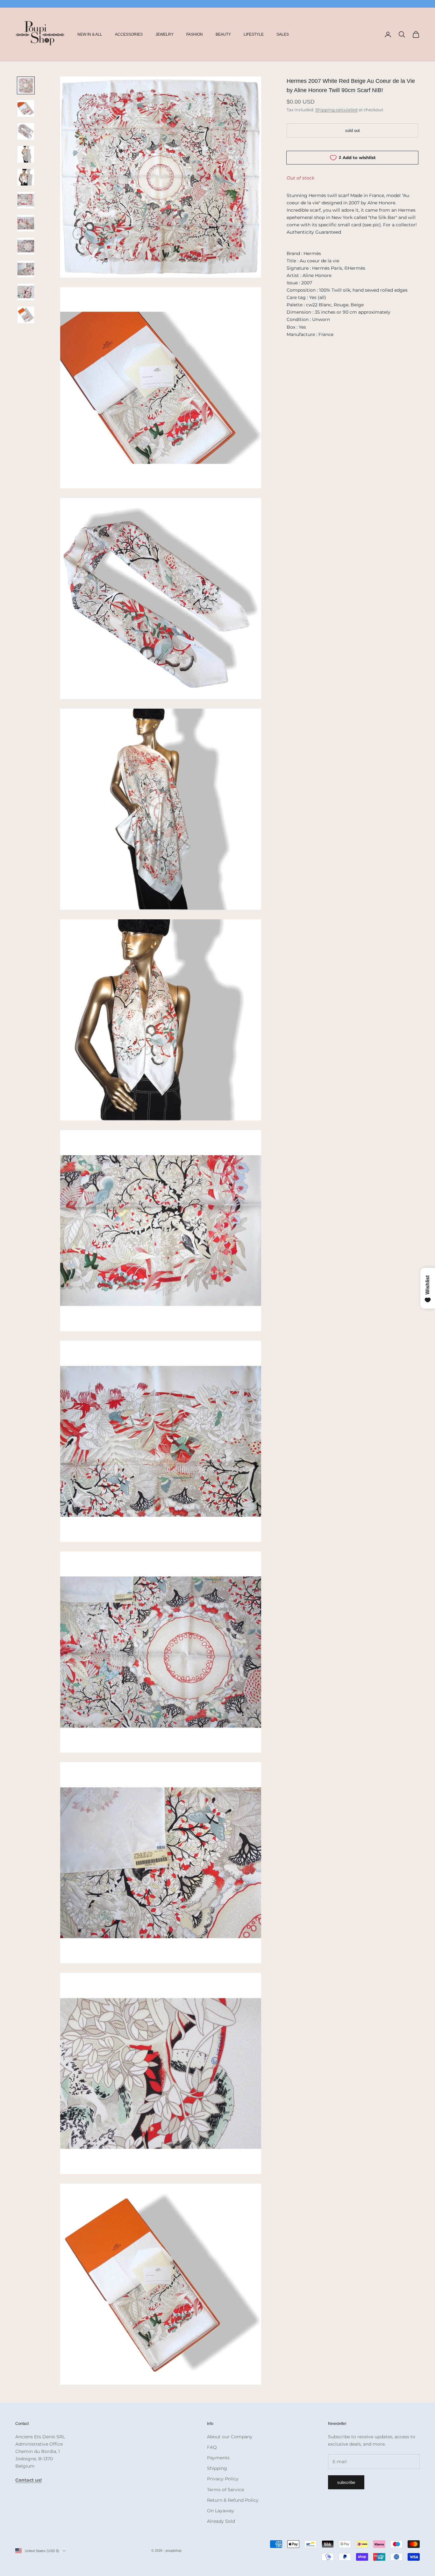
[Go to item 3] (26, 131)
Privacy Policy (223, 2479)
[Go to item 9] (26, 269)
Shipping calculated (336, 110)
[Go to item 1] (26, 85)
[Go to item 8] (26, 246)
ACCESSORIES (129, 34)
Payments (218, 2458)
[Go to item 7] (26, 223)
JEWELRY (164, 34)
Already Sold (221, 2521)
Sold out (353, 131)
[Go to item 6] (26, 200)
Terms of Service (225, 2490)
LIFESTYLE (254, 34)
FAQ (212, 2447)
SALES (283, 34)
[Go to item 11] (26, 315)
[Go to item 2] (26, 108)
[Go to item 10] (26, 292)
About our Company (230, 2437)
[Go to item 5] (26, 177)
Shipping (217, 2468)
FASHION (195, 34)
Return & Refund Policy (233, 2500)
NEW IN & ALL (90, 34)
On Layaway (221, 2511)
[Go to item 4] (26, 154)
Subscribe (346, 2482)
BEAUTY (223, 34)
